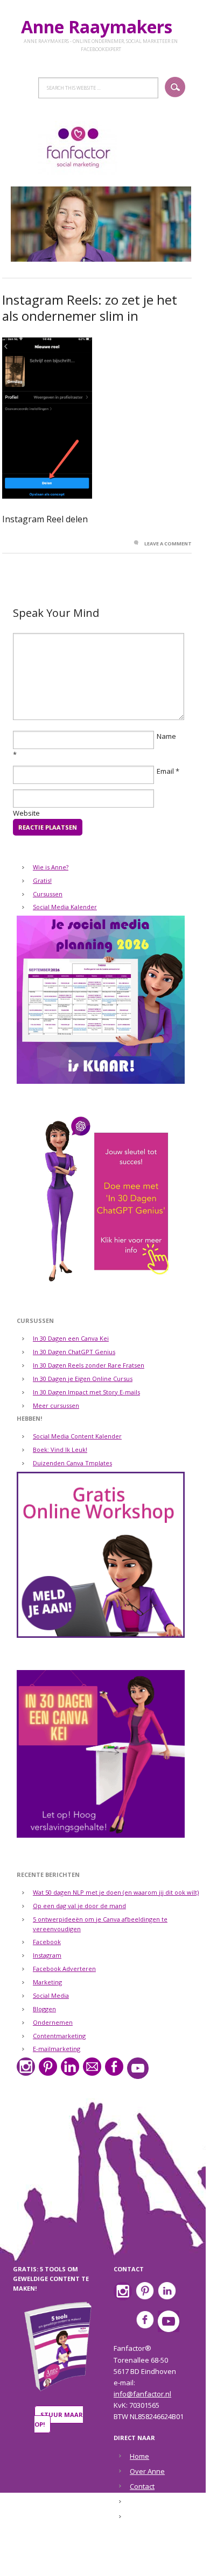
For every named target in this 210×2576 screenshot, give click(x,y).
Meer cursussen (56, 1405)
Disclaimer (147, 2502)
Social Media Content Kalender (77, 1436)
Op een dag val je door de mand (79, 1906)
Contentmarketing (59, 2036)
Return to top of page (99, 2561)
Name (166, 736)
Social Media (51, 1995)
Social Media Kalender (65, 907)
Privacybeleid (152, 2517)
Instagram (47, 1955)
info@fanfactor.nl (142, 2394)
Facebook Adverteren (64, 1969)
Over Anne (147, 2471)
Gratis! (42, 880)
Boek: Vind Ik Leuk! (60, 1449)
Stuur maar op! (59, 2419)
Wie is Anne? (51, 867)
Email (165, 771)
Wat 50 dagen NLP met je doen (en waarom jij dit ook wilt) (116, 1892)
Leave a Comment (168, 544)
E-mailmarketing (57, 2049)
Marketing (47, 1982)
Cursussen (48, 894)
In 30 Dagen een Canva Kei (71, 1338)
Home (139, 2456)
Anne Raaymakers (101, 27)
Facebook (47, 1942)
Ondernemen (53, 2022)
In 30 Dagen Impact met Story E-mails (86, 1392)
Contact (142, 2486)
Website (26, 813)
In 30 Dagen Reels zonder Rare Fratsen (89, 1365)
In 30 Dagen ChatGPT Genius (74, 1352)
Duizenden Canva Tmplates (72, 1463)
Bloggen (44, 2009)
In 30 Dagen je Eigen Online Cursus (83, 1379)
